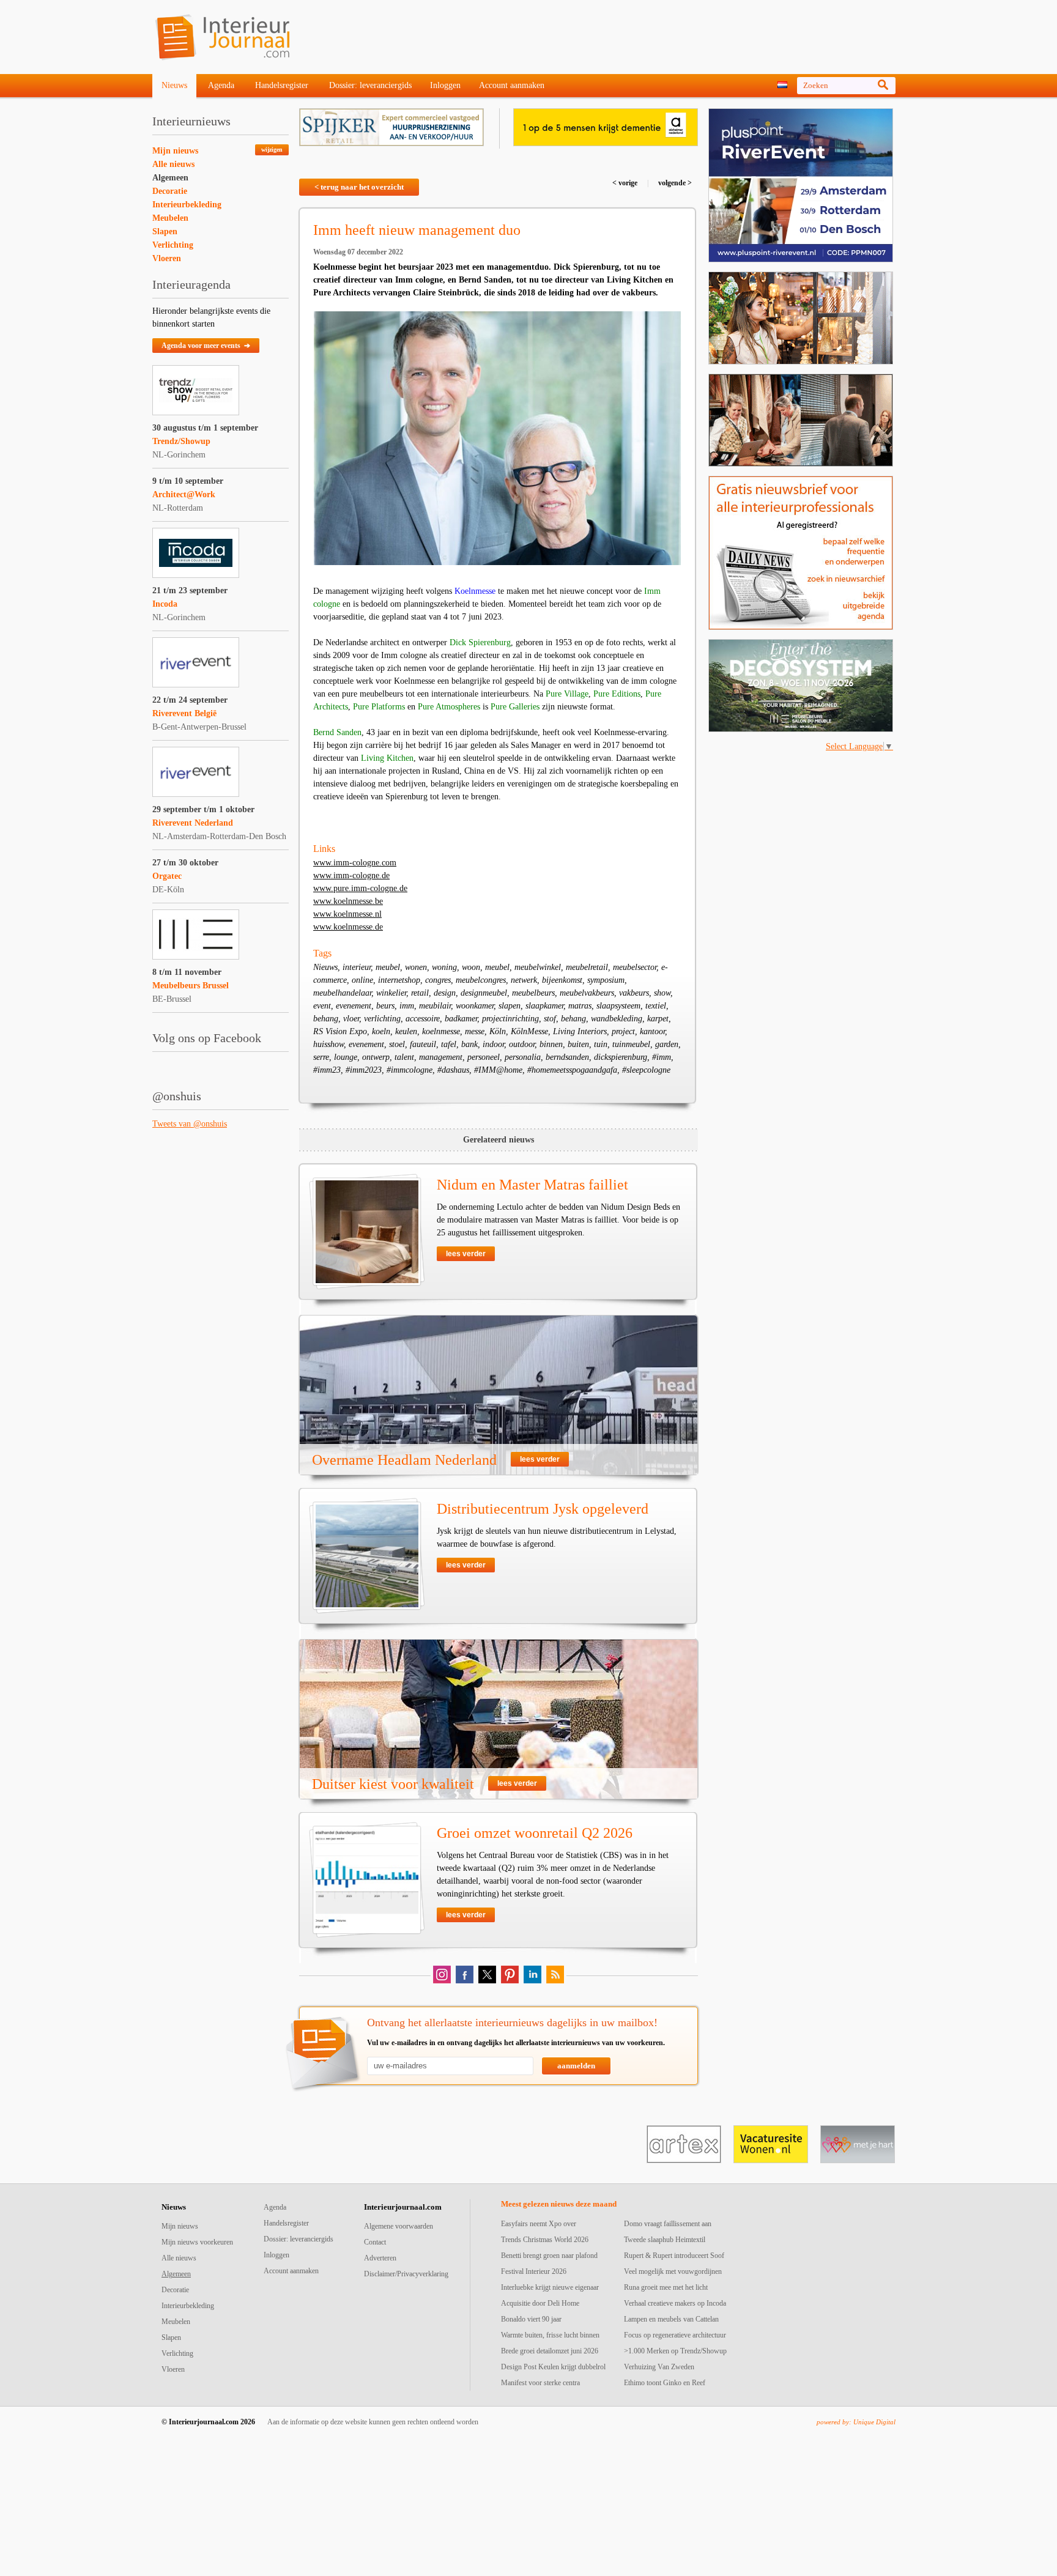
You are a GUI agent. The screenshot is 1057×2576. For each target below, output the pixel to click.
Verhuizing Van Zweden (659, 2367)
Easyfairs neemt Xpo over (539, 2224)
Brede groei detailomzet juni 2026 (550, 2351)
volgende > (674, 183)
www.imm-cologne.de (351, 875)
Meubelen (170, 218)
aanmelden (576, 2066)
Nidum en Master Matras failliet (532, 1185)
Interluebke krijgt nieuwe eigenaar (550, 2287)
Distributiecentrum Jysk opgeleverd (543, 1509)
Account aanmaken (512, 85)
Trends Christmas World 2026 (545, 2240)
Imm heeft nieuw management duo (417, 230)
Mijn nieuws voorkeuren (197, 2242)
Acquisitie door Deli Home (540, 2303)
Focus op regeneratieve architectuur (675, 2335)
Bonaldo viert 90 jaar (531, 2319)
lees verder (466, 1254)
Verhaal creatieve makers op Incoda (675, 2303)
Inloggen (445, 85)
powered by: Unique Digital (856, 2422)
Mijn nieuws (175, 151)
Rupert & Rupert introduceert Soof (674, 2256)
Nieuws (174, 85)
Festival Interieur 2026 (534, 2271)
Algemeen (170, 178)
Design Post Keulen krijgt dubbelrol (553, 2367)
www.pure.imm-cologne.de (360, 888)
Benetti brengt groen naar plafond (549, 2256)
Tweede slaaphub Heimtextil (665, 2240)
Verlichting (173, 245)
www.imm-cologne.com (355, 863)
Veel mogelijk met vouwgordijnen (673, 2271)
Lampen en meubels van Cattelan (671, 2319)
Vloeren (167, 258)
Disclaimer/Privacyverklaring (406, 2274)
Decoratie (170, 191)
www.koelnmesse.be (348, 901)
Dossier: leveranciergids (370, 85)
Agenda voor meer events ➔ (206, 346)
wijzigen (272, 150)
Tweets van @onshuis (190, 1124)
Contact (375, 2242)
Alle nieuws (173, 164)
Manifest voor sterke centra (540, 2383)
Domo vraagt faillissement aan (668, 2224)
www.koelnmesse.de (348, 927)
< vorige (626, 183)
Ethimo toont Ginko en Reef (665, 2383)
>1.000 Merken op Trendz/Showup (675, 2351)
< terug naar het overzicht (359, 187)
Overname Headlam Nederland (404, 1460)
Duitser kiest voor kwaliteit (393, 1784)
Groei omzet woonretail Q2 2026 (535, 1833)
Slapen (165, 231)
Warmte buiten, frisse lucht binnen (550, 2335)
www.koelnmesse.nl (347, 914)
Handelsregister (282, 85)
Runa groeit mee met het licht (666, 2287)
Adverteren (380, 2258)
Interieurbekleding (187, 205)
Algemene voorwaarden (399, 2226)
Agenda (221, 85)
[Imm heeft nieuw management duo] (497, 438)
